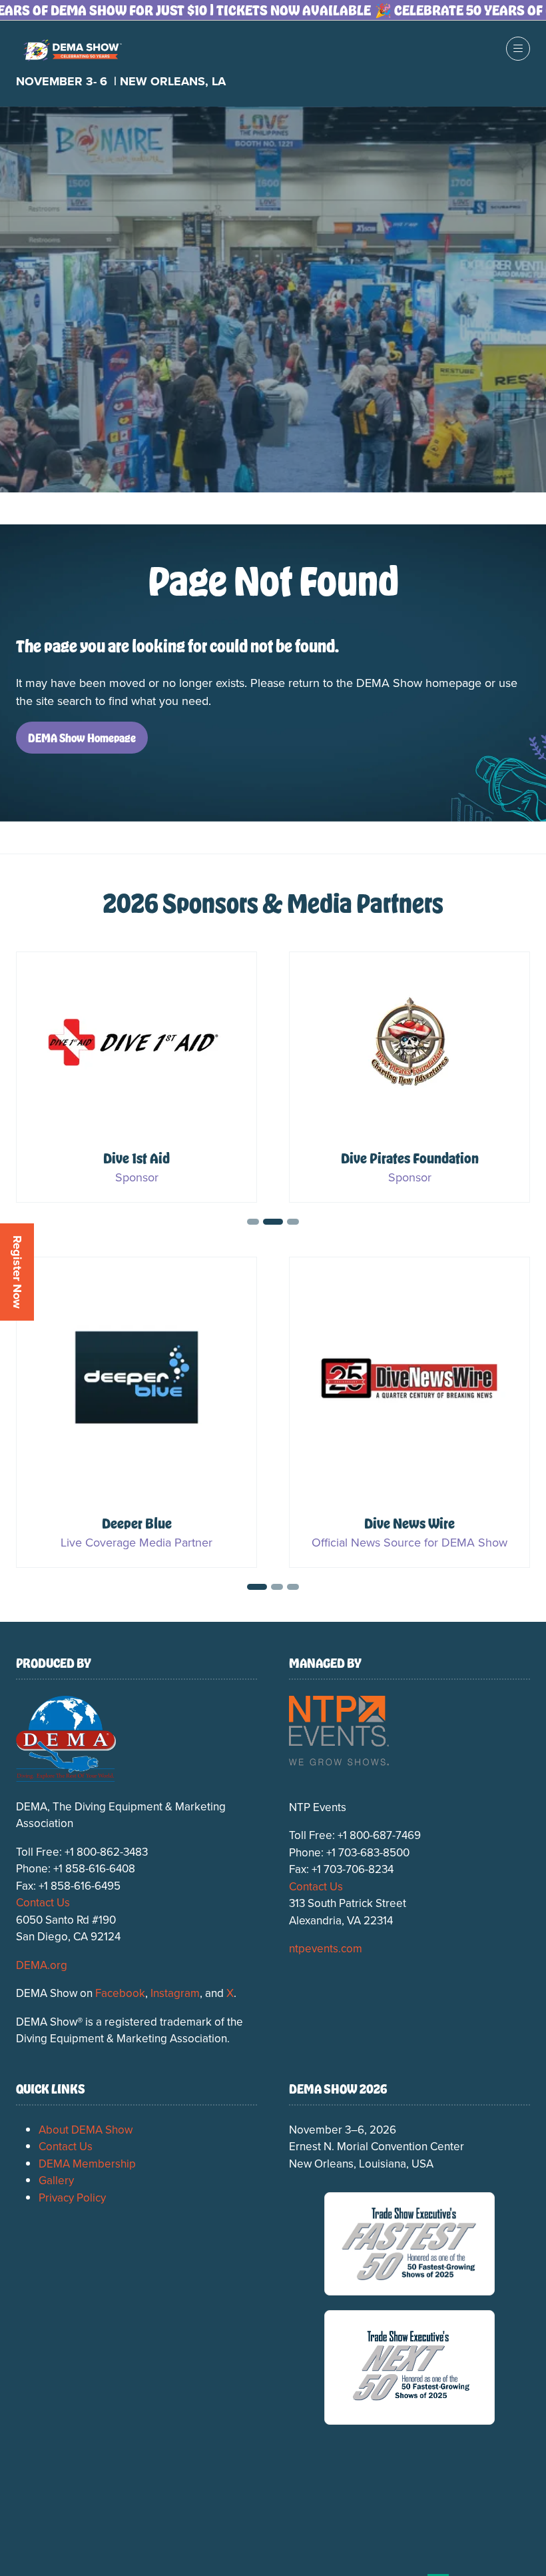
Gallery (56, 2180)
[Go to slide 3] (273, 1222)
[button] (518, 49)
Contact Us (43, 1902)
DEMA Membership (87, 2164)
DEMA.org (42, 1965)
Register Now (17, 1272)
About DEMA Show (86, 2130)
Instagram (175, 1993)
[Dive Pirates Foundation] (409, 1077)
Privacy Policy (72, 2198)
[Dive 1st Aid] (136, 1077)
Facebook (120, 1993)
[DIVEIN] (409, 1412)
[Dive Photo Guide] (136, 1412)
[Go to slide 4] (293, 1222)
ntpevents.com (326, 1948)
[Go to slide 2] (253, 1222)
